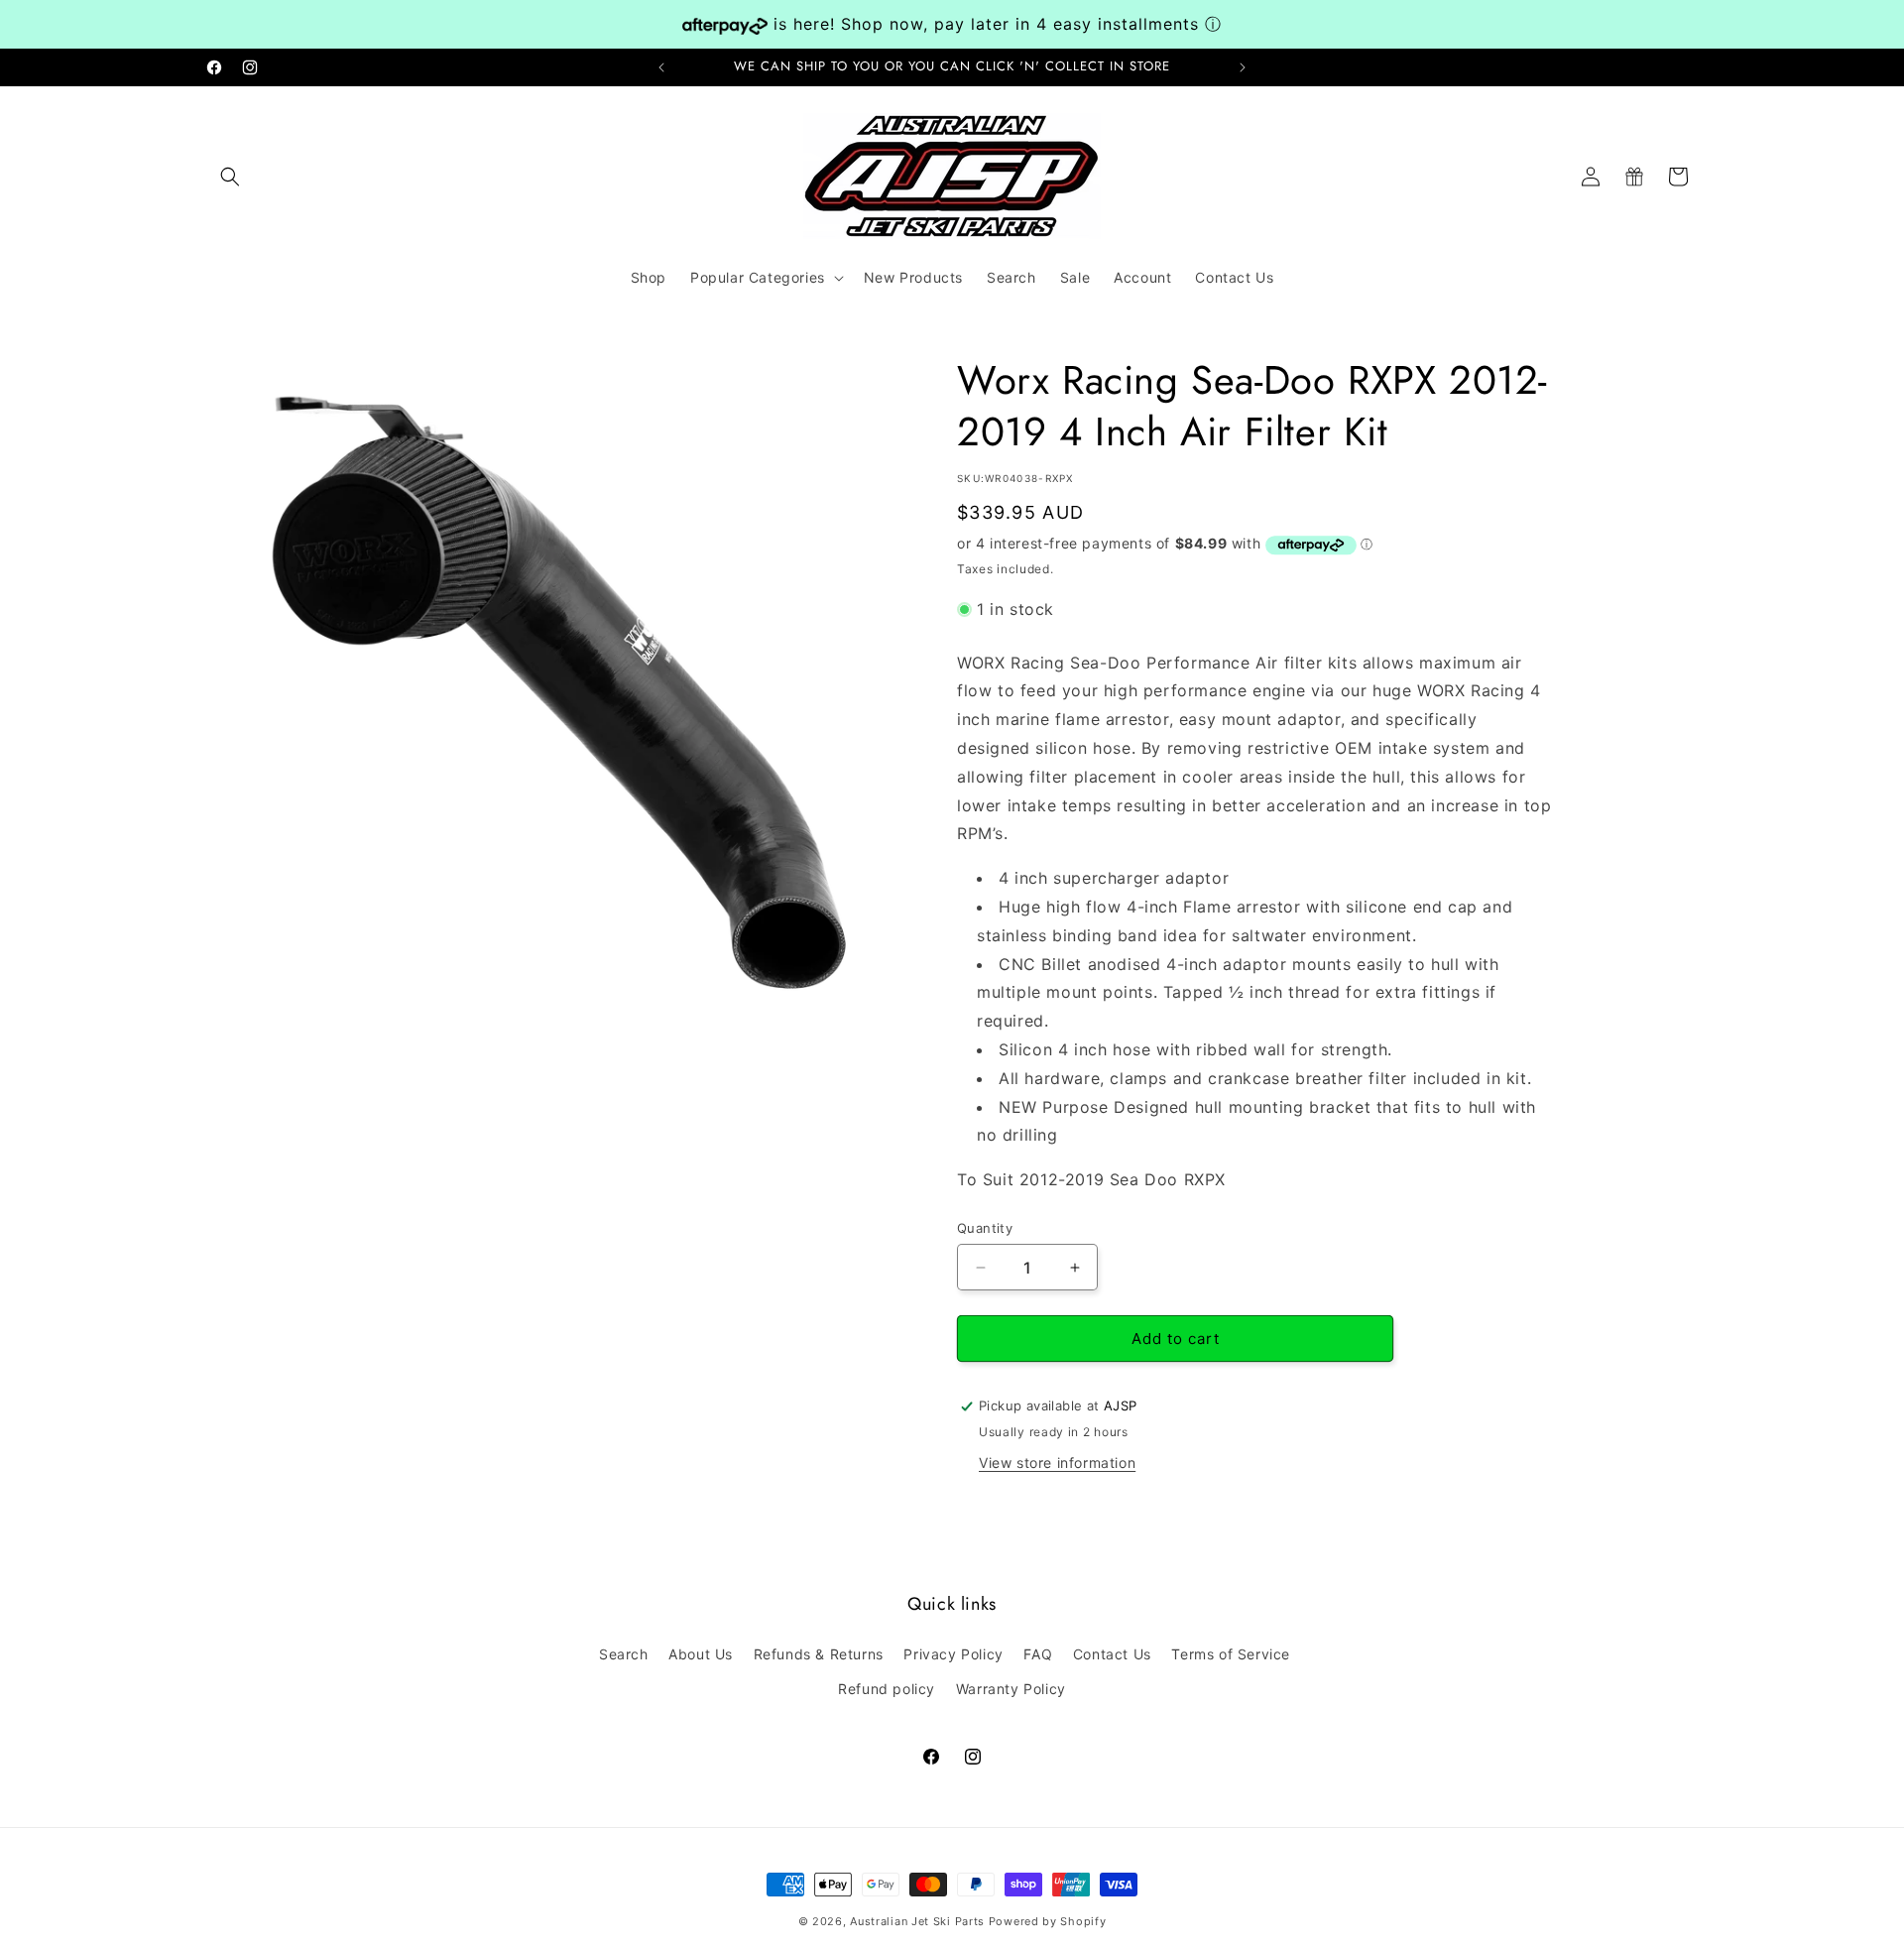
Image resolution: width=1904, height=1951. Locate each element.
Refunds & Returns (819, 1654)
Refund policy (887, 1689)
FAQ (1038, 1654)
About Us (701, 1654)
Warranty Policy (1011, 1689)
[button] (230, 177)
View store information (1057, 1463)
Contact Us (1112, 1654)
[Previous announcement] (661, 67)
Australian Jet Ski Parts (917, 1921)
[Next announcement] (1243, 67)
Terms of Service (1231, 1654)
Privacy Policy (953, 1654)
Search (624, 1654)
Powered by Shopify (1048, 1921)
